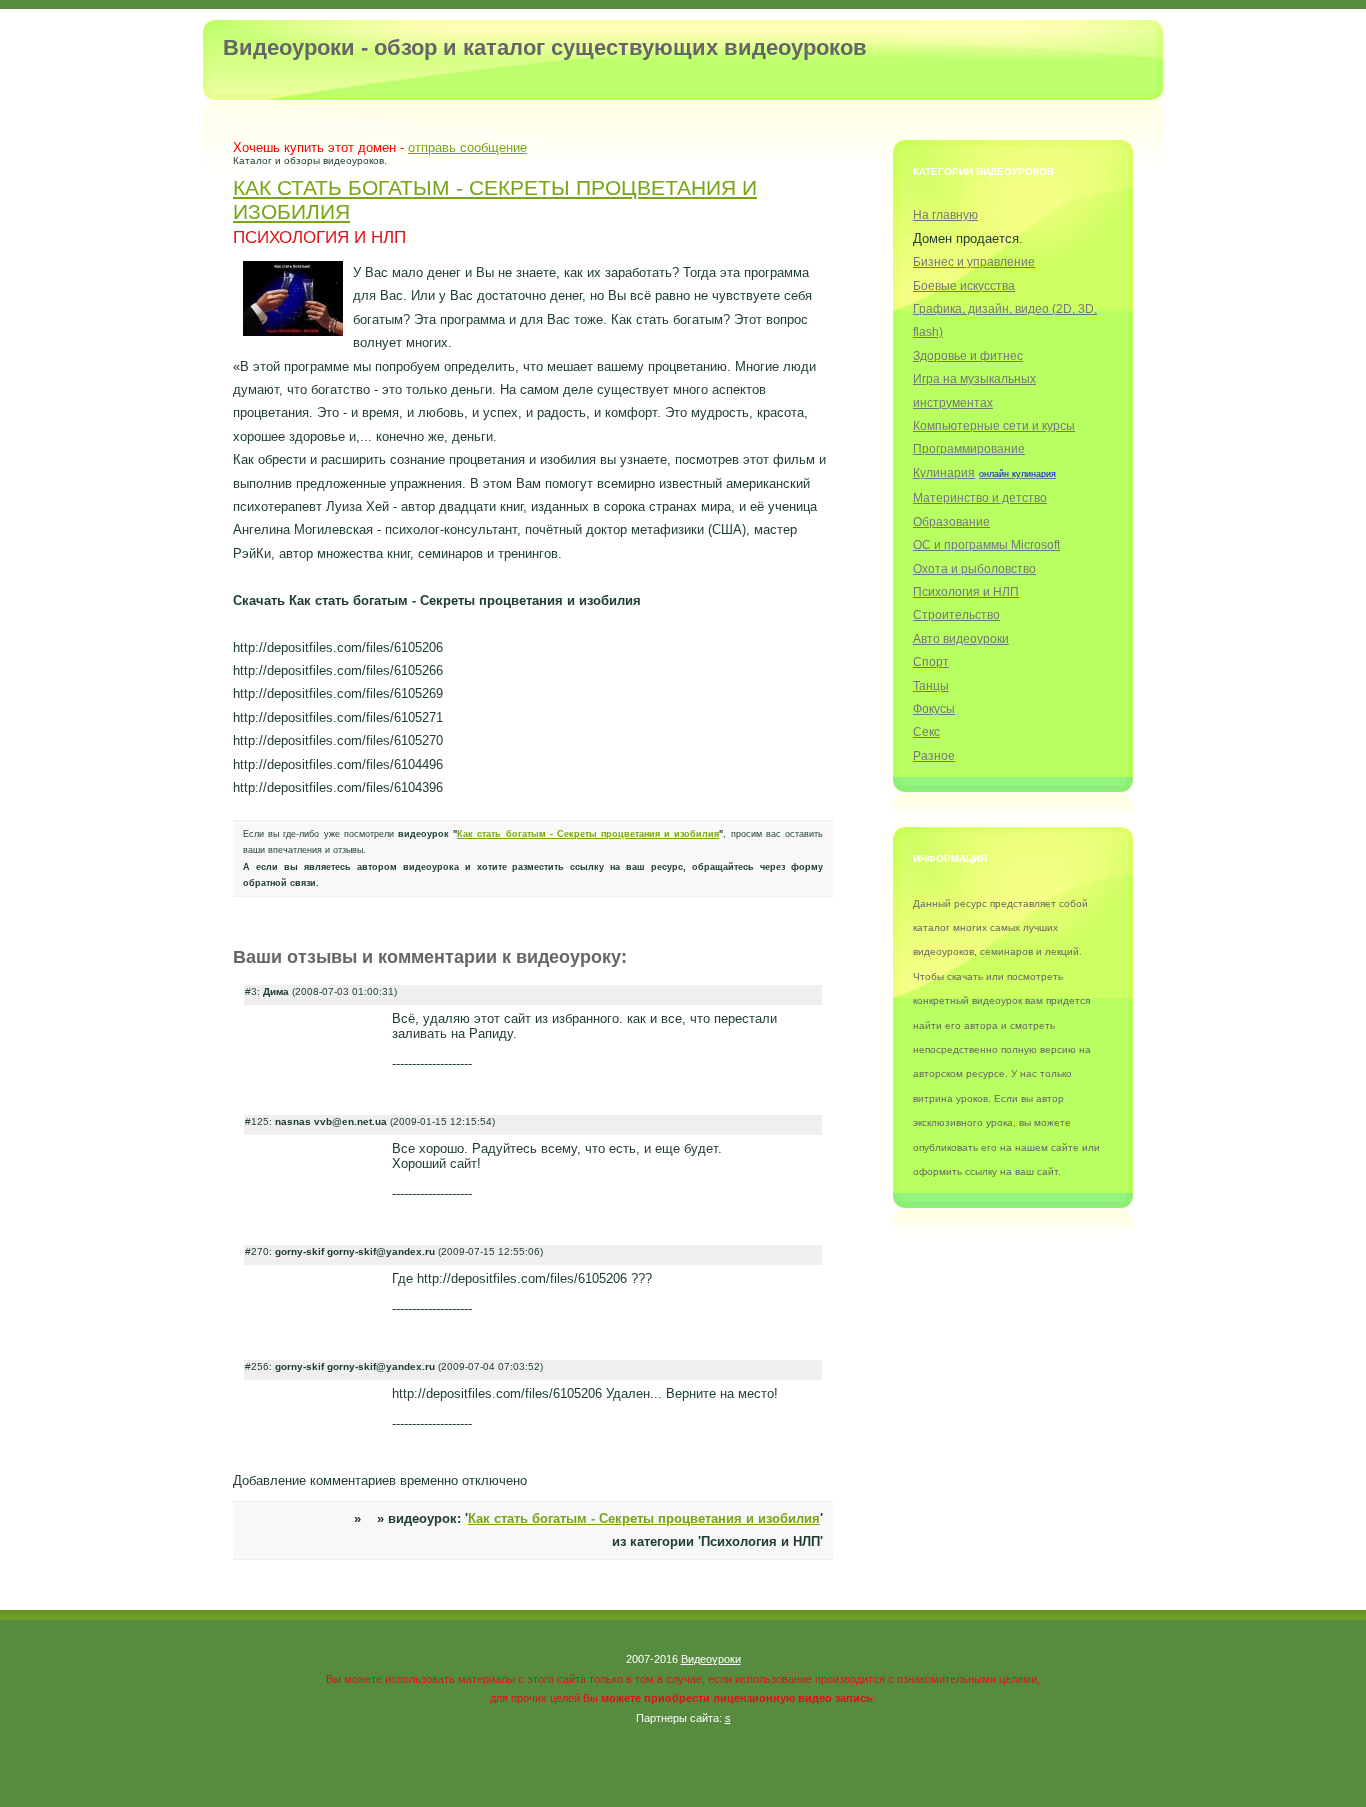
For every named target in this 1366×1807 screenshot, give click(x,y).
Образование (951, 521)
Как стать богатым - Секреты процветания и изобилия (588, 834)
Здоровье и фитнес (968, 355)
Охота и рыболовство (974, 568)
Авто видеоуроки (961, 638)
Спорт (931, 661)
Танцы (931, 685)
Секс (926, 731)
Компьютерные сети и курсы (994, 425)
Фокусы (934, 708)
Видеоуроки (711, 1659)
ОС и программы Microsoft (986, 544)
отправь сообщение (467, 147)
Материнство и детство (980, 497)
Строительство (956, 614)
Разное (934, 755)
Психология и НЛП (966, 591)
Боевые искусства (964, 285)
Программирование (969, 448)
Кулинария (944, 472)
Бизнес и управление (974, 261)
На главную (945, 214)
